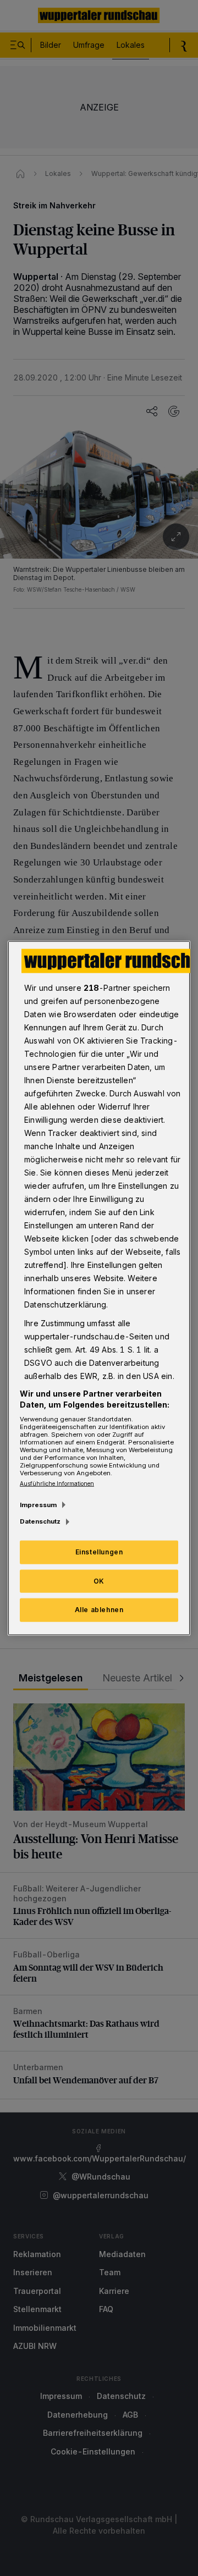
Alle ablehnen (99, 1610)
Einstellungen (99, 1551)
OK (99, 1581)
